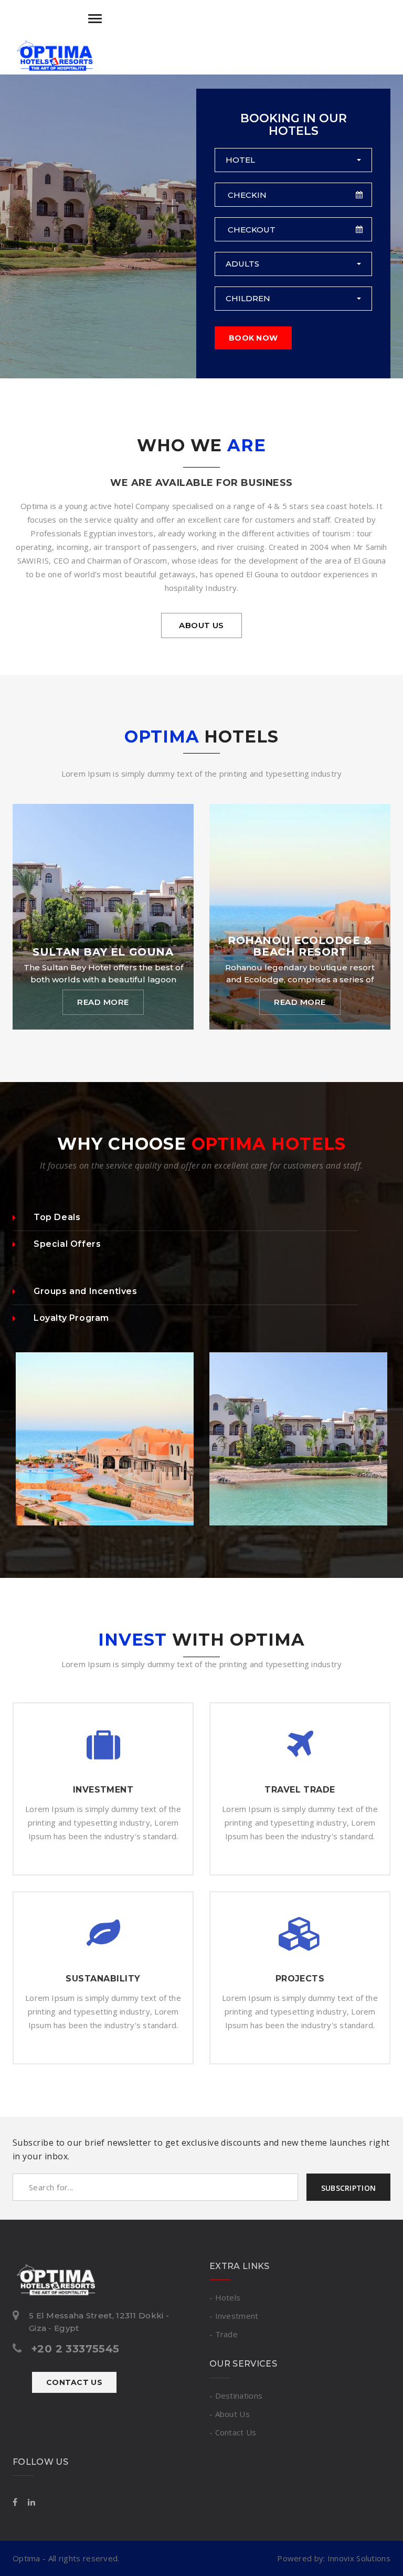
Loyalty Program (71, 1318)
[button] (293, 160)
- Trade (224, 2334)
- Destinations (236, 2395)
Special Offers (67, 1244)
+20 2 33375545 (75, 2349)
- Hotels (225, 2297)
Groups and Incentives (86, 1291)
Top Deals (57, 1217)
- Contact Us (233, 2432)
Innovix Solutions (359, 2558)
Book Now (253, 338)
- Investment (234, 2316)
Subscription (348, 2188)
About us (201, 625)
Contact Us (74, 2382)
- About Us (230, 2414)
